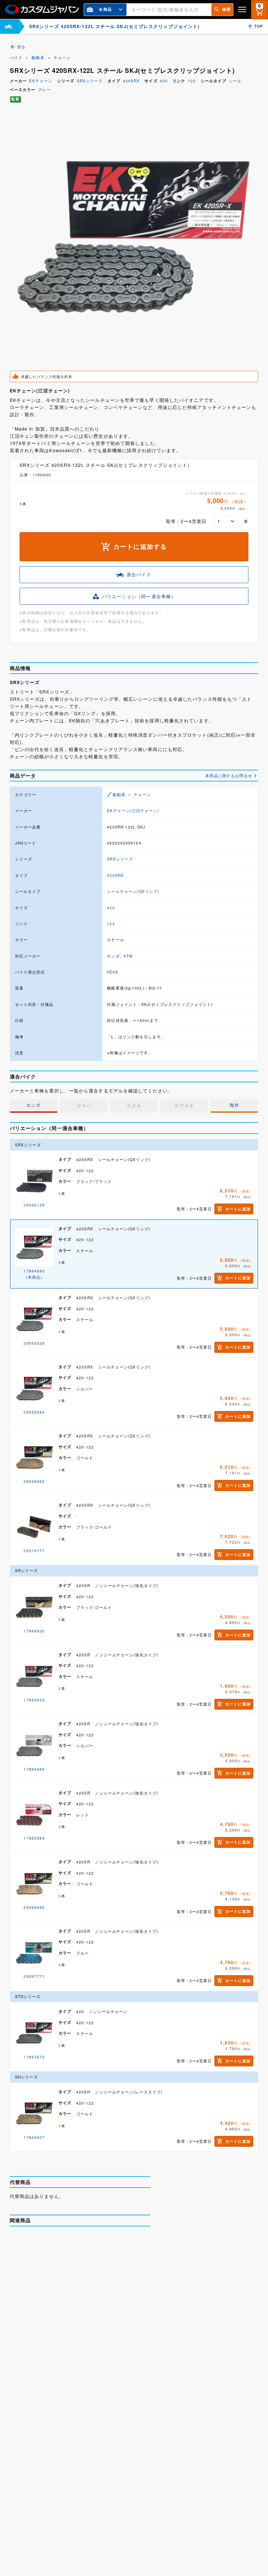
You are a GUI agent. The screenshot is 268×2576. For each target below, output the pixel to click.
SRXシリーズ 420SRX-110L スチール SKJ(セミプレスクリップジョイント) (101, 2309)
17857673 (34, 2057)
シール (235, 81)
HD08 (112, 972)
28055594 (34, 1412)
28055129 (34, 1205)
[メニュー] (242, 9)
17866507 (34, 2137)
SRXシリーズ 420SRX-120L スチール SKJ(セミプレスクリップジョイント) (101, 2374)
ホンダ (113, 956)
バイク (16, 57)
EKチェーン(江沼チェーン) (133, 811)
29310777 (34, 1551)
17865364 (34, 1838)
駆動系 (38, 57)
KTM (128, 956)
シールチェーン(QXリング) (133, 891)
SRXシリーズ (90, 81)
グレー (44, 90)
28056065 (34, 1481)
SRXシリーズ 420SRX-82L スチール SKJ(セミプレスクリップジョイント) (100, 2505)
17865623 (34, 1700)
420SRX (131, 81)
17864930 (34, 1631)
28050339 (34, 1343)
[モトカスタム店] (8, 26)
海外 (234, 1105)
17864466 (34, 1769)
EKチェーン (41, 81)
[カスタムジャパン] (42, 9)
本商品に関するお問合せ (229, 776)
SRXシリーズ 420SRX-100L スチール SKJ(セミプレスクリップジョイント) (101, 2244)
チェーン (62, 57)
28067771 (34, 1976)
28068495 (34, 1907)
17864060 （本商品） (34, 1274)
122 (192, 81)
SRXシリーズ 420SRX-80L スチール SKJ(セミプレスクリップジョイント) (100, 2439)
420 (164, 81)
